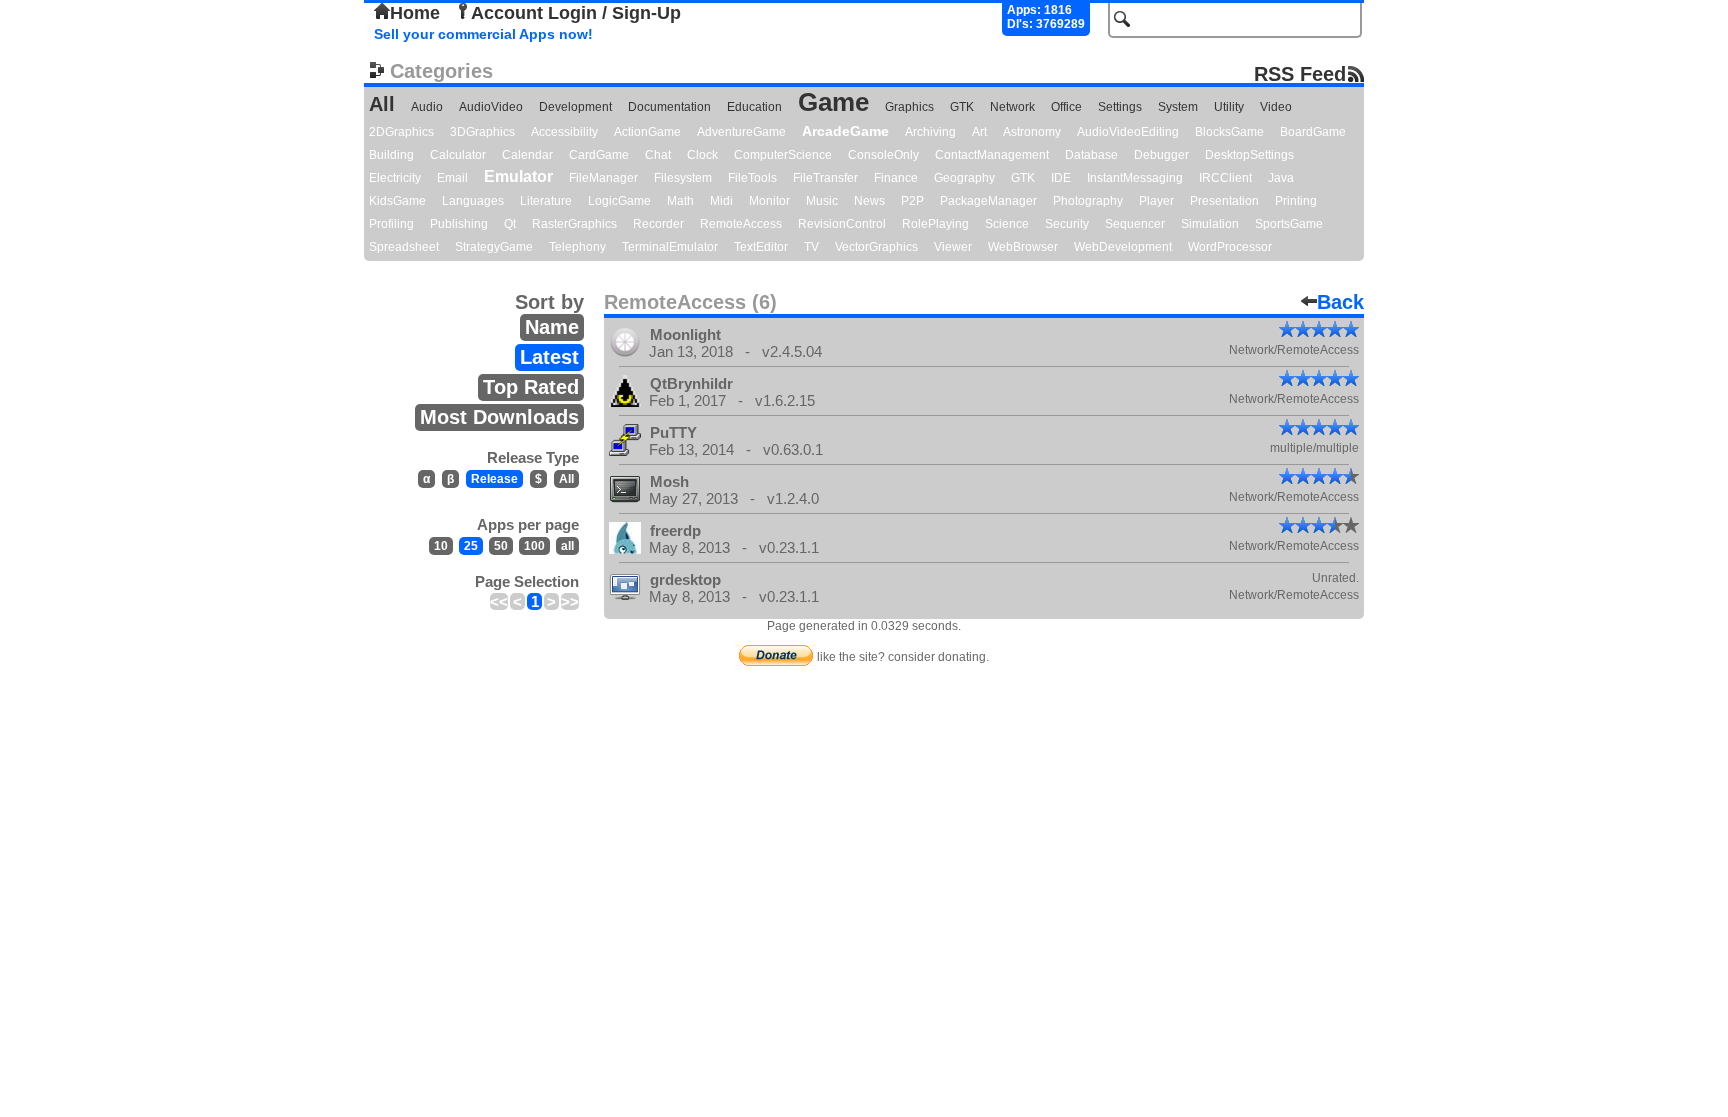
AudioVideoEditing (1128, 132)
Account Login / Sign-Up (576, 13)
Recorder (658, 224)
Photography (1088, 201)
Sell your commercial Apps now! (483, 34)
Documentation (669, 107)
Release (494, 479)
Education (754, 107)
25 (471, 546)
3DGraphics (482, 132)
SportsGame (1289, 224)
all (567, 546)
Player (1156, 201)
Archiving (930, 132)
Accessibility (564, 132)
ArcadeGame (845, 131)
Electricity (395, 178)
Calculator (458, 155)
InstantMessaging (1135, 178)
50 (501, 546)
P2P (912, 201)
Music (822, 201)
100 (534, 546)
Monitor (769, 201)
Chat (658, 155)
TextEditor (761, 247)
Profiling (391, 224)
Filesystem (683, 178)
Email (452, 178)
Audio (427, 107)
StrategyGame (494, 247)
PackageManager (988, 201)
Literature (546, 201)
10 (441, 546)
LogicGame (619, 201)
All (382, 104)
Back (1340, 302)
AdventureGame (741, 132)
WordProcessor (1230, 247)
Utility (1229, 107)
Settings (1120, 107)
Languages (473, 201)
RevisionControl (842, 224)
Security (1067, 224)
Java (1281, 178)
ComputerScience (783, 155)
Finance (896, 178)
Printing (1296, 201)
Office (1066, 107)
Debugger (1161, 155)
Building (391, 155)
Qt (510, 224)
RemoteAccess (741, 224)
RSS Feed (1300, 73)
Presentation (1224, 201)
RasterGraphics (574, 224)
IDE (1061, 178)
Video (1276, 107)
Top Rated (531, 387)
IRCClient (1225, 178)
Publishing (459, 224)
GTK (962, 107)
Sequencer (1135, 224)
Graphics (909, 107)
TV (811, 247)
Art (979, 132)
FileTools (752, 178)
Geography (964, 178)
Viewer (953, 247)
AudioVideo (491, 107)
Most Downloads (499, 417)
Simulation (1210, 224)
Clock (702, 155)
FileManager (603, 178)
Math (680, 201)
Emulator (518, 176)
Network (1012, 107)
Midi (721, 201)
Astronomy (1032, 132)
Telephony (577, 247)
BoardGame (1313, 132)
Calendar (527, 155)
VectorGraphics (876, 247)
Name (552, 327)
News (869, 201)
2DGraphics (401, 132)
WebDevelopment (1123, 247)
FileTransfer (825, 178)
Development (575, 107)
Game (833, 102)
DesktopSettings (1249, 155)
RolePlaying (935, 224)
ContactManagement (992, 155)
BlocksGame (1229, 132)
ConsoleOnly (883, 155)
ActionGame (647, 132)
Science (1007, 224)
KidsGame (397, 201)
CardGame (599, 155)
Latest (549, 357)
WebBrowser (1023, 247)
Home (415, 13)
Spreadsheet (404, 247)
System (1178, 107)
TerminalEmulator (670, 247)
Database (1091, 155)
